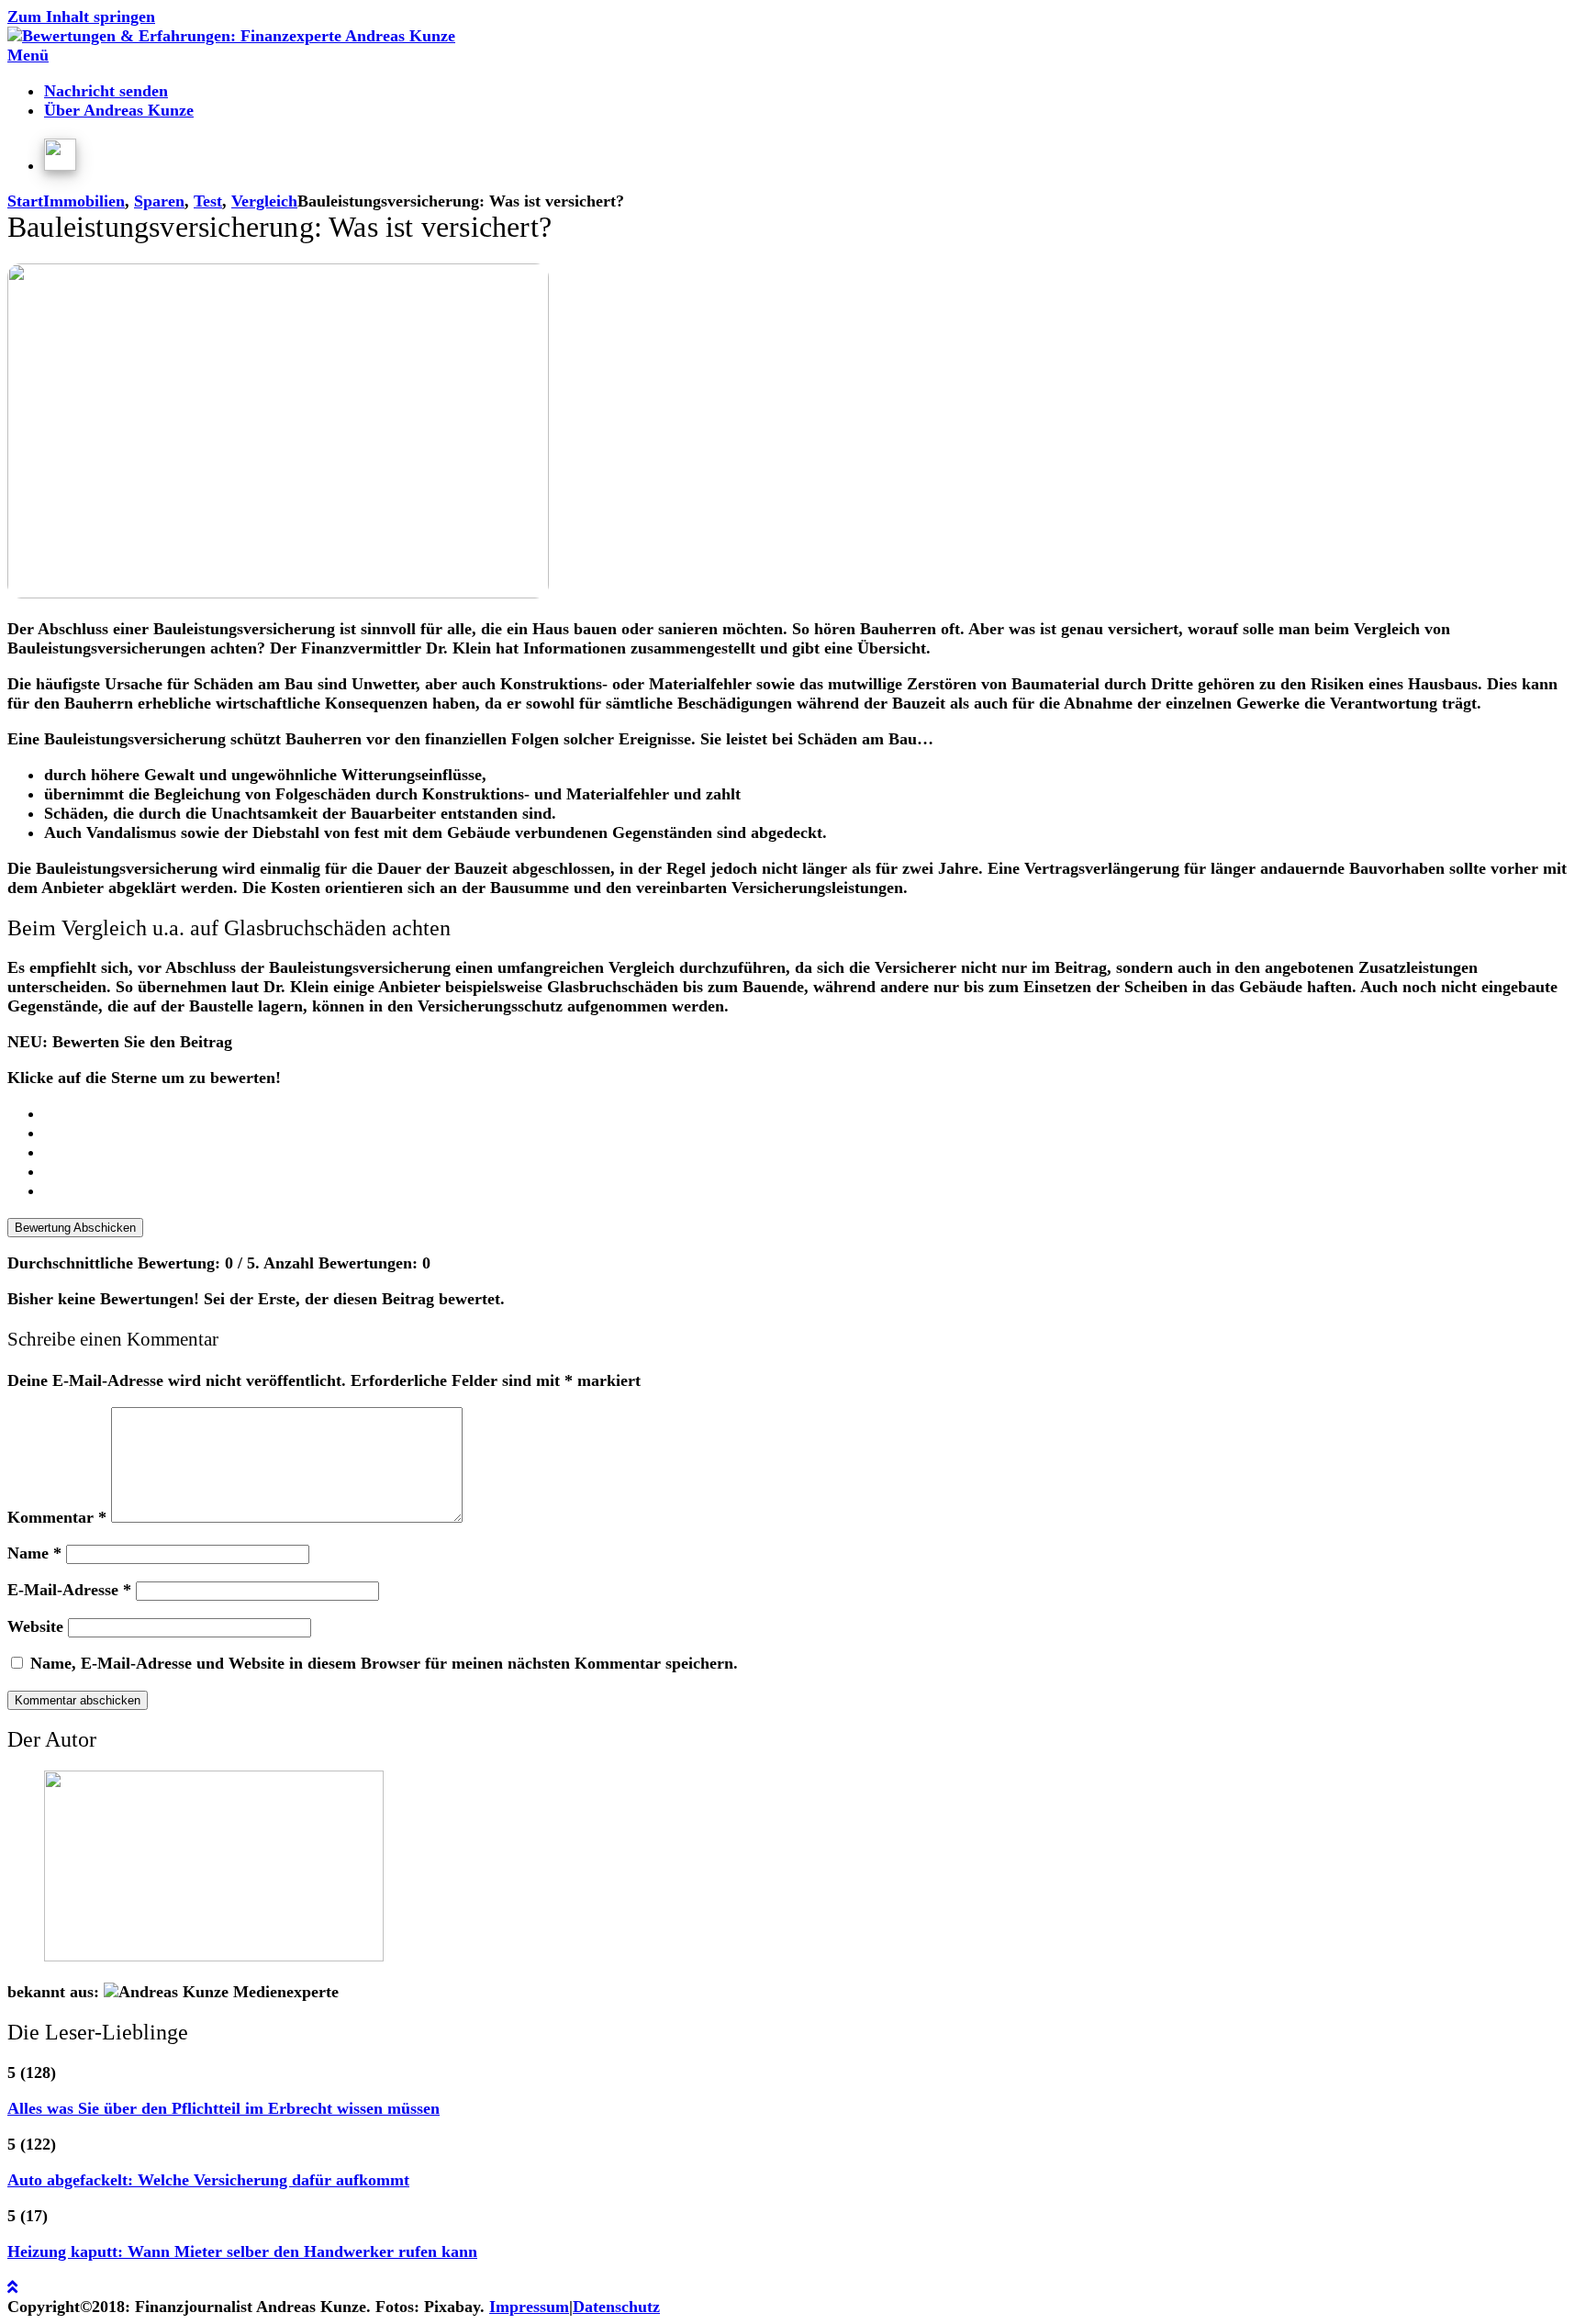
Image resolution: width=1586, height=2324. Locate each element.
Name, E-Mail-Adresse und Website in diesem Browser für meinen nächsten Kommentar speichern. (384, 1663)
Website (35, 1626)
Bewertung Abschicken (75, 1228)
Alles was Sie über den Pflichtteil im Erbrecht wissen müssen (223, 2108)
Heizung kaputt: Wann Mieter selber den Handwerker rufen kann (242, 2251)
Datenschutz (616, 2307)
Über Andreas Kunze (119, 110)
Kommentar (57, 1517)
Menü (28, 55)
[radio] (811, 1114)
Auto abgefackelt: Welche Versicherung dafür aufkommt (208, 2180)
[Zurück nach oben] (12, 2287)
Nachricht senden (106, 91)
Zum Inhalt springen (81, 17)
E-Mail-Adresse (69, 1590)
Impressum (529, 2307)
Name (34, 1553)
